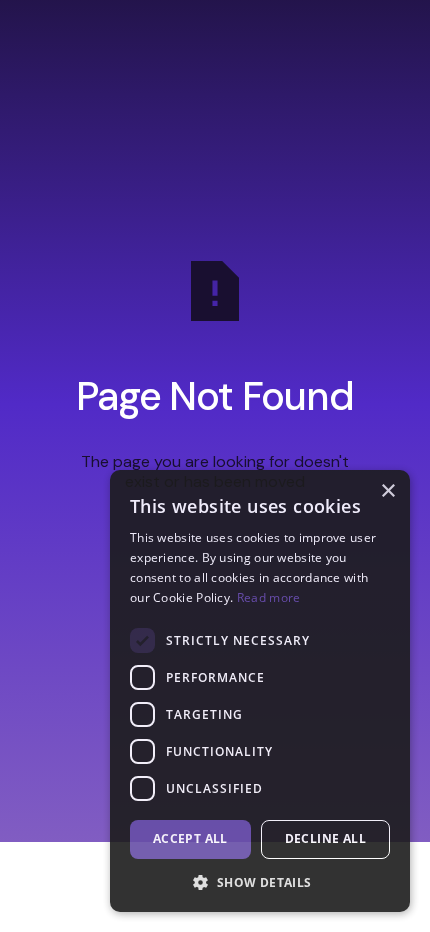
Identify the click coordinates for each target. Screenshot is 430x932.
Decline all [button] (325, 838)
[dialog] (260, 691)
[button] (260, 882)
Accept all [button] (190, 838)
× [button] (387, 491)
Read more (269, 597)
